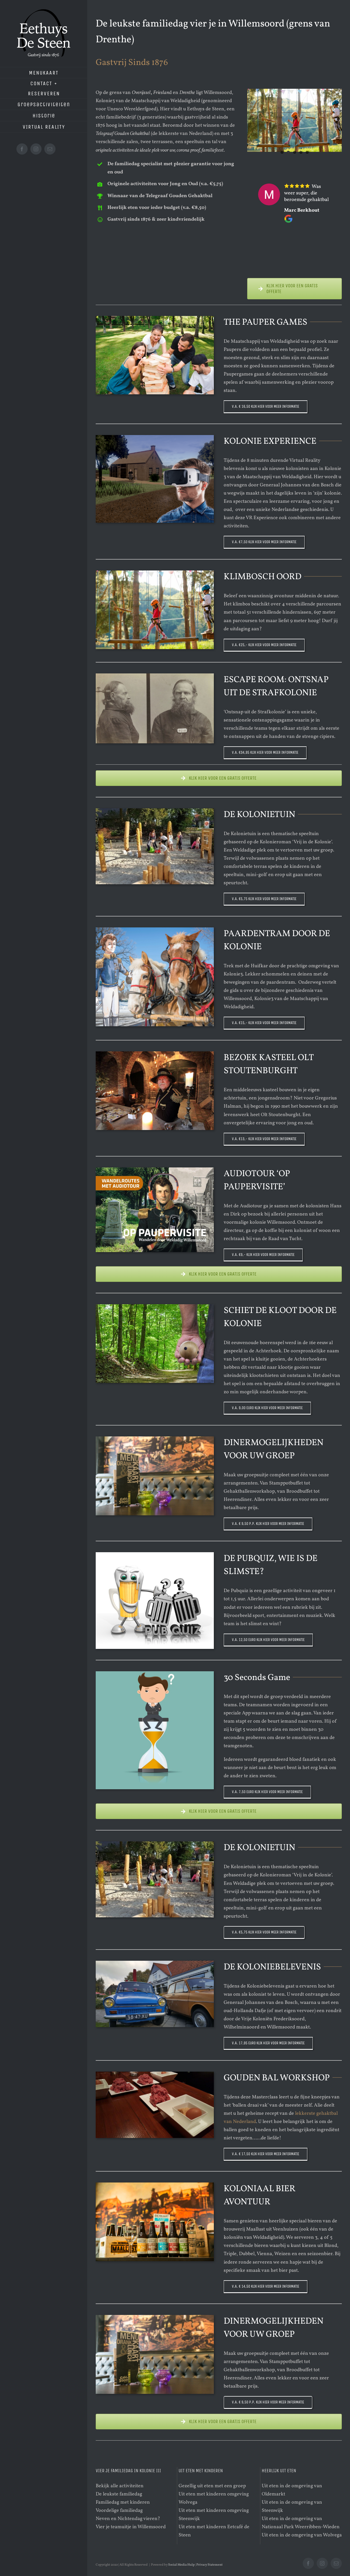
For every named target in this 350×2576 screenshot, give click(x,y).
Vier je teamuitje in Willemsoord (131, 2527)
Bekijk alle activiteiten (120, 2486)
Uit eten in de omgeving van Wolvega (302, 2535)
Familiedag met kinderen (123, 2502)
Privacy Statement (209, 2565)
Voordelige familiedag (119, 2511)
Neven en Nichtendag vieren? (128, 2519)
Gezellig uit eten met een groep (212, 2486)
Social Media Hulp (181, 2565)
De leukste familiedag (119, 2494)
